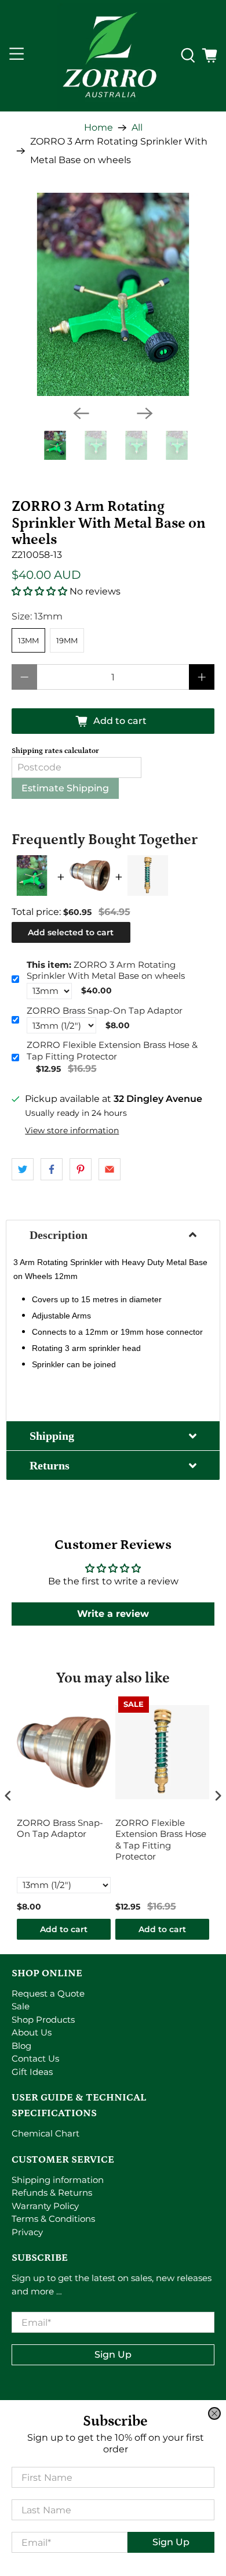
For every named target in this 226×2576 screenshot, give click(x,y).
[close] (214, 2413)
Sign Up (171, 2542)
